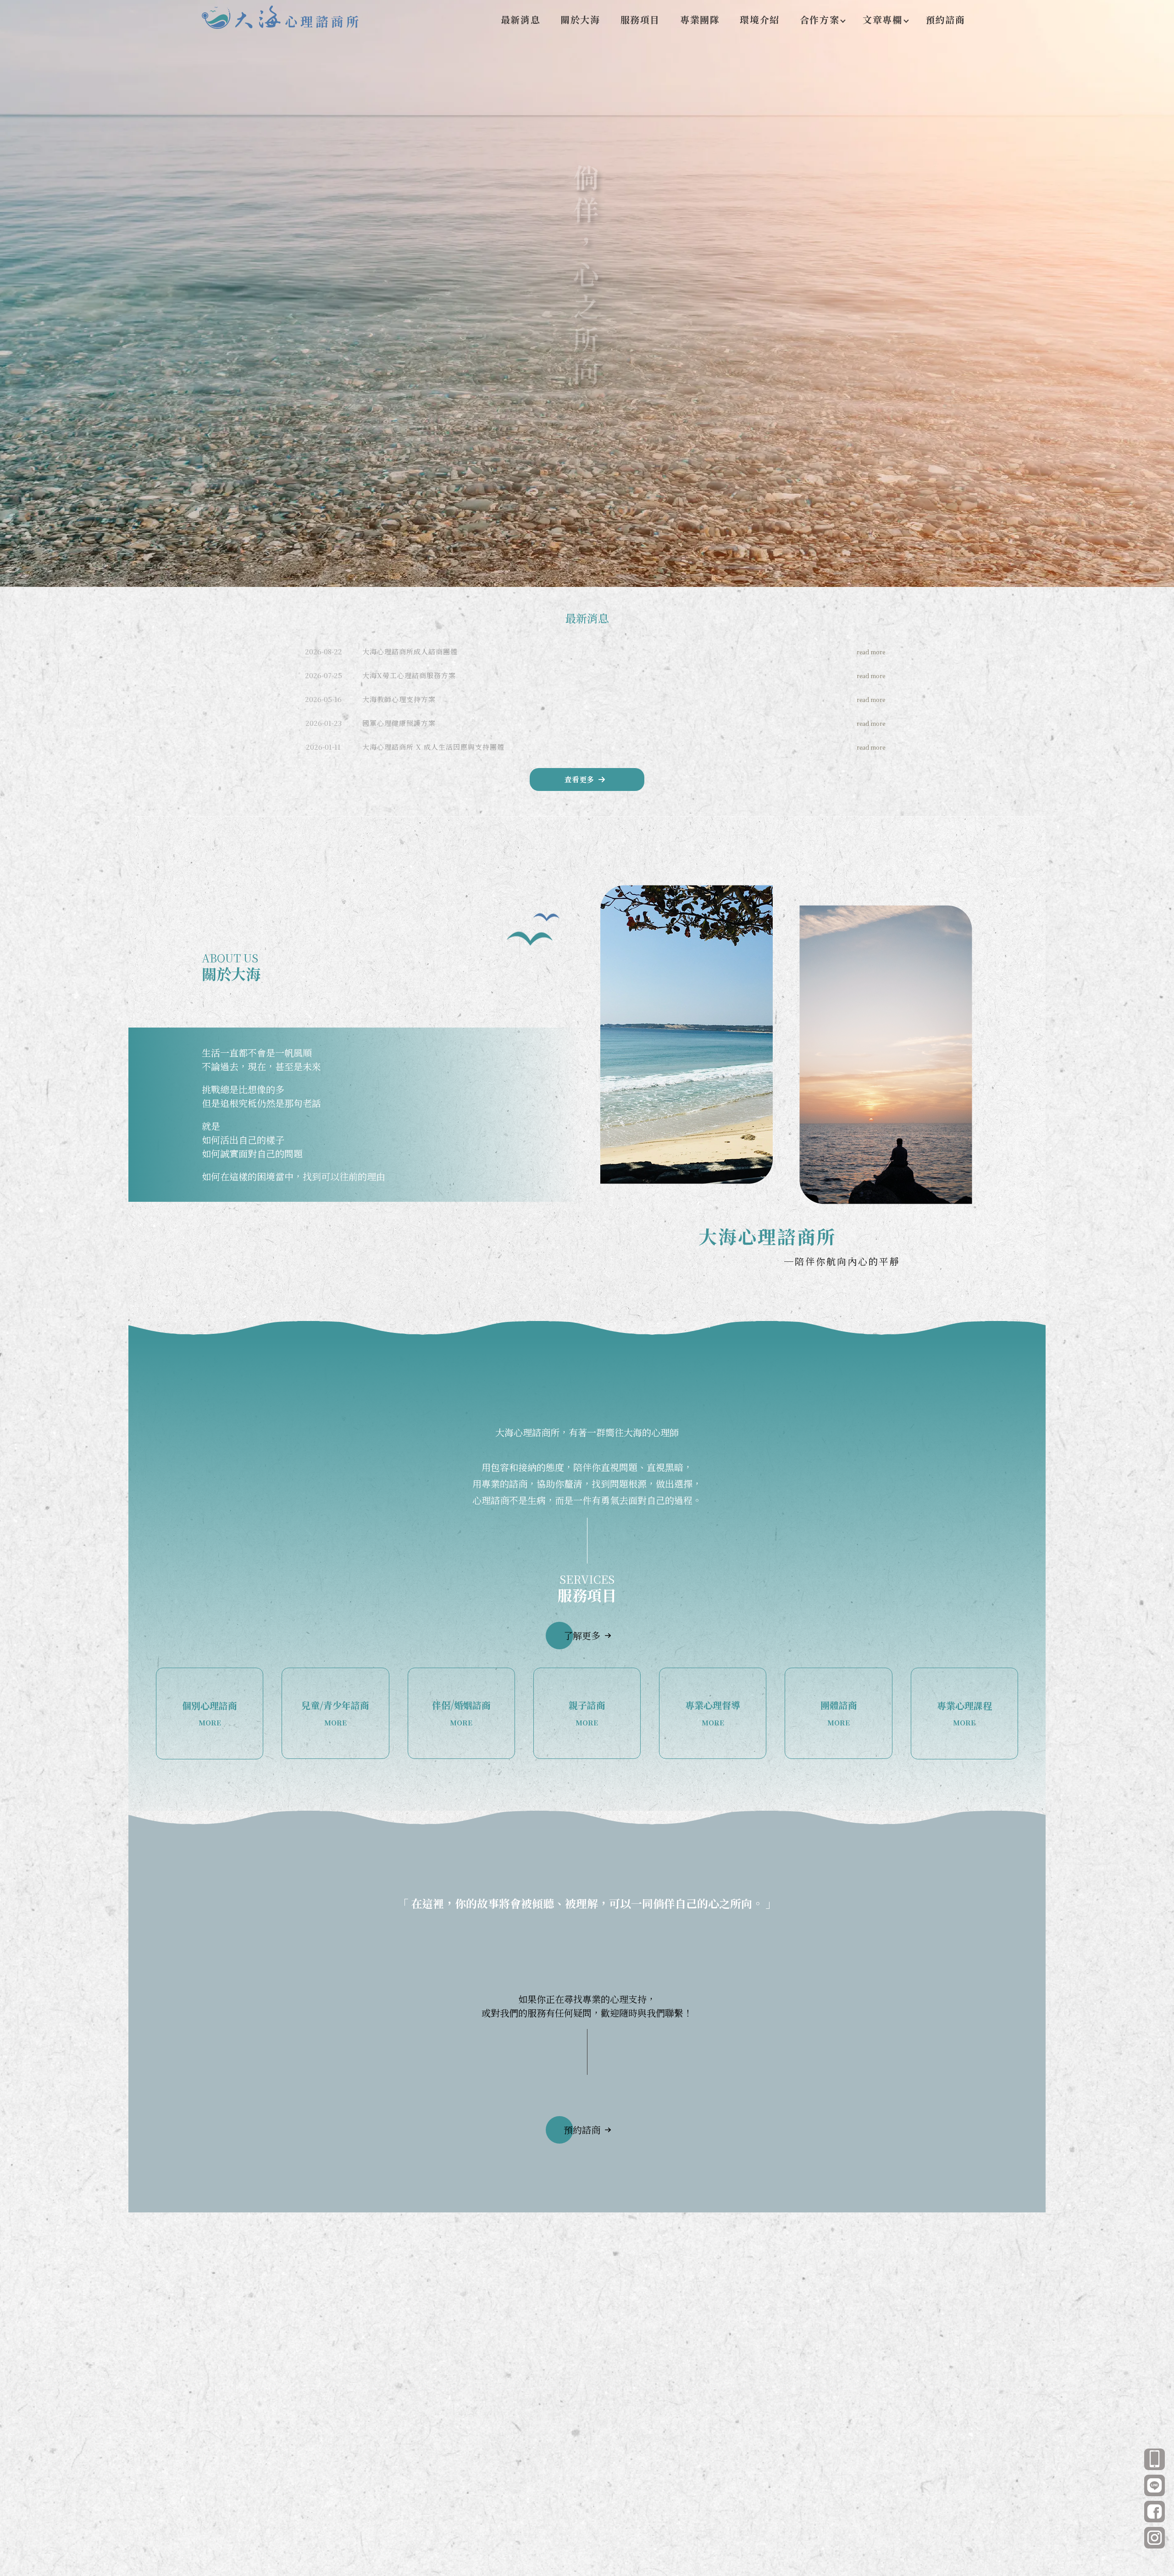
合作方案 (820, 19)
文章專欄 (882, 19)
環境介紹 (759, 19)
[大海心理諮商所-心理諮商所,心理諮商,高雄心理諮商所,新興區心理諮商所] (282, 19)
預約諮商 (946, 19)
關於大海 (580, 19)
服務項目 (640, 19)
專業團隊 (700, 19)
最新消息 (521, 19)
